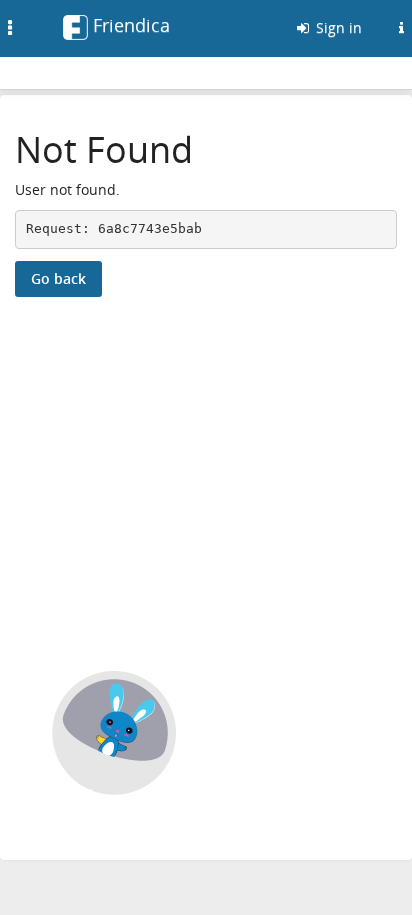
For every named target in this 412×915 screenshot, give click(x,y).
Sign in (337, 27)
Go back (58, 278)
